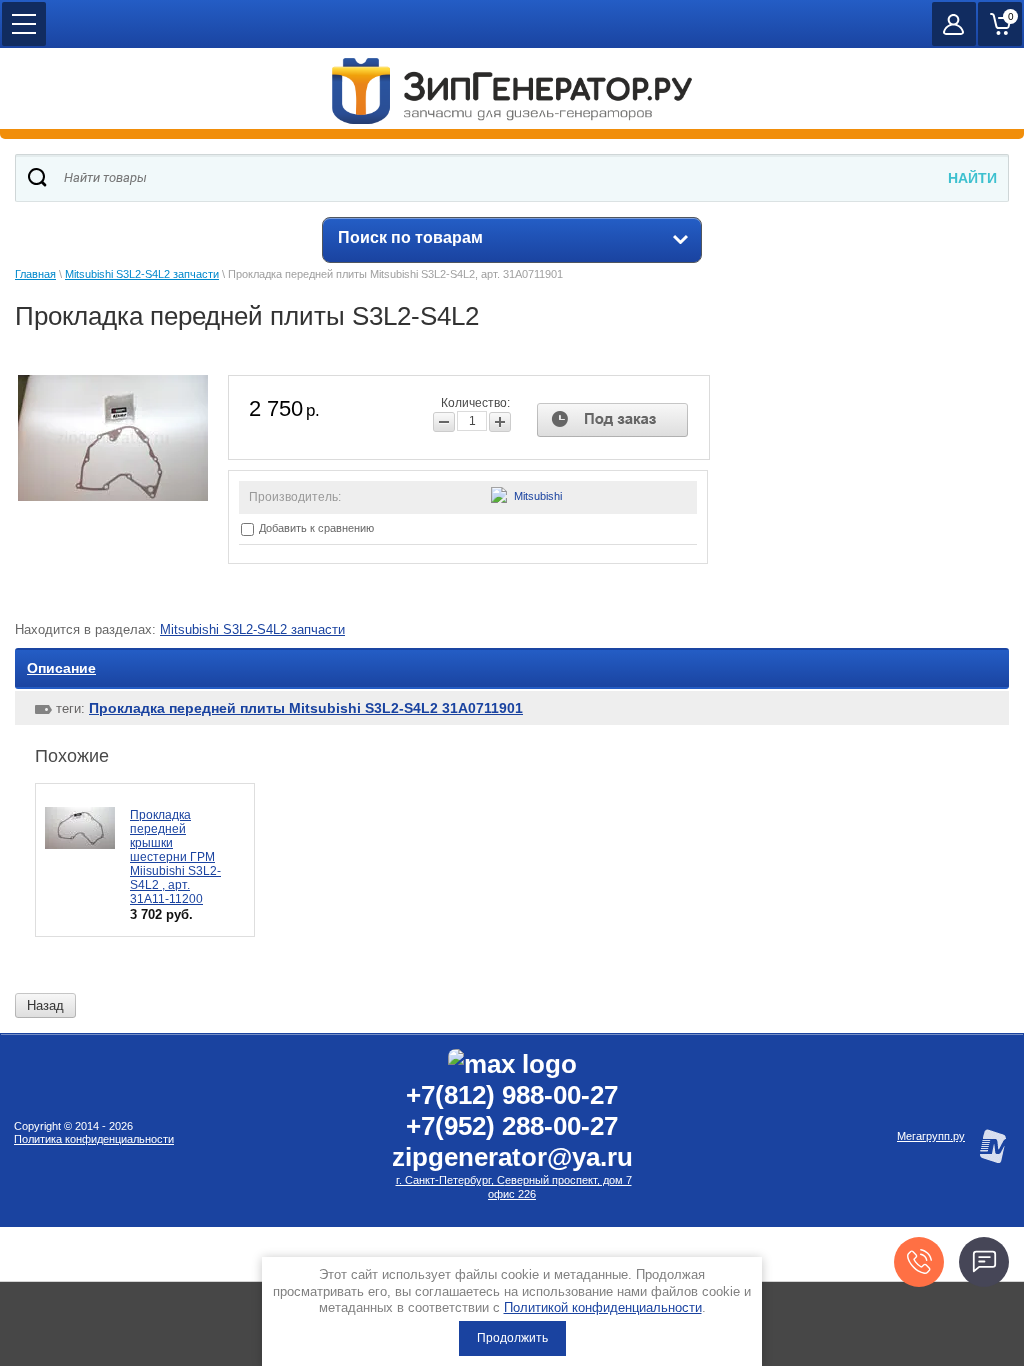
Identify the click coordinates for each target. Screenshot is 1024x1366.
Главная (35, 274)
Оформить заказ (1000, 24)
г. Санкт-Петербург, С (450, 1180)
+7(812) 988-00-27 (512, 1095)
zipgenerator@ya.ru (512, 1157)
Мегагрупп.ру (931, 1136)
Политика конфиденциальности (94, 1139)
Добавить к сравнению (315, 528)
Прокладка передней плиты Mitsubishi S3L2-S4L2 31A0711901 (306, 708)
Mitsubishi (538, 496)
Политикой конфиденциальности (603, 1307)
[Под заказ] (612, 420)
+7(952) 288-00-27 (512, 1126)
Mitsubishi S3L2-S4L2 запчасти (142, 274)
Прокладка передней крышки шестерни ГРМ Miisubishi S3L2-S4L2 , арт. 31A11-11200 (175, 857)
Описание (61, 668)
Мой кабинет (954, 24)
